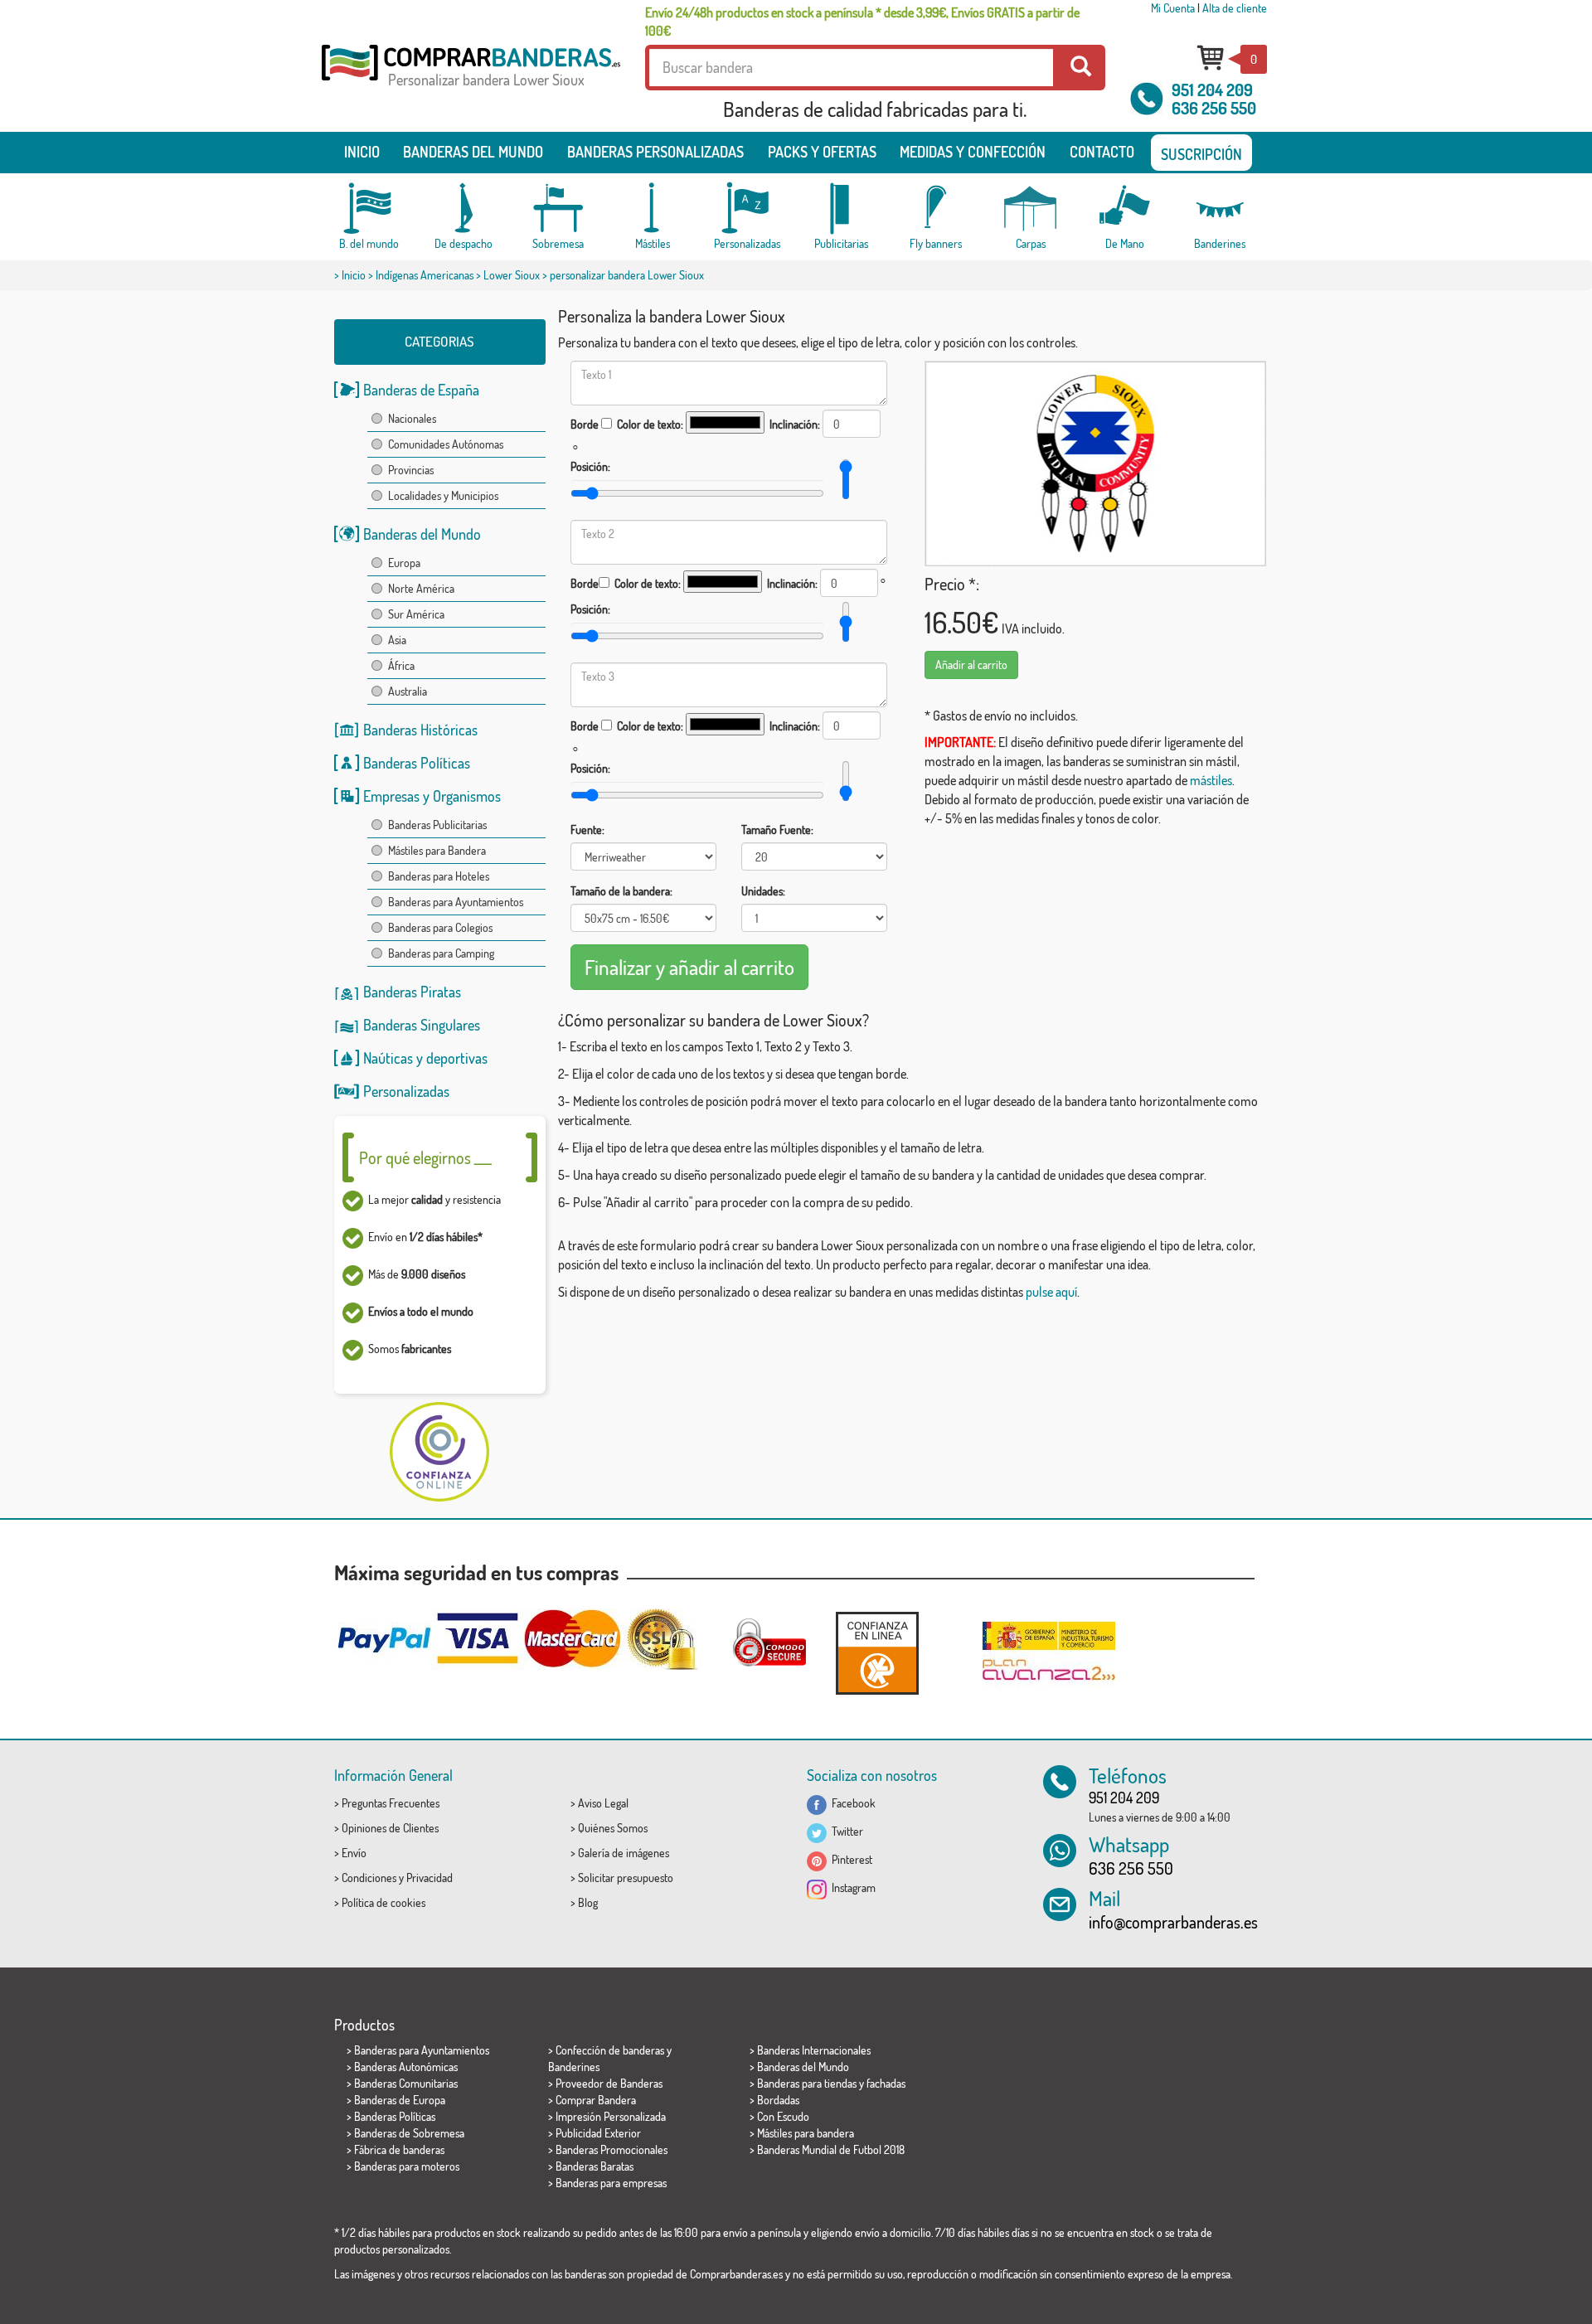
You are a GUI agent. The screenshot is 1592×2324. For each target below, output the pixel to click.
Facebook (851, 1803)
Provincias (411, 470)
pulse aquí (1051, 1292)
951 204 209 (1212, 90)
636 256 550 (1214, 108)
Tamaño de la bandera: (621, 891)
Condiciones (369, 1878)
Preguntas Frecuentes (391, 1803)
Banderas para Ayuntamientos (456, 902)
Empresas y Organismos (432, 796)
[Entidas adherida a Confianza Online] (877, 1653)
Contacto (1102, 152)
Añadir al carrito (971, 665)
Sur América (416, 614)
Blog (588, 1902)
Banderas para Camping (441, 953)
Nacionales (412, 418)
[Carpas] (1031, 209)
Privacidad (430, 1878)
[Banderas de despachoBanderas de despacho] (464, 209)
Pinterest (849, 1859)
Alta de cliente (1235, 8)
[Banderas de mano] (1125, 209)
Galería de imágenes (624, 1853)
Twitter (845, 1831)
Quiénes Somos (613, 1828)
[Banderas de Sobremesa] (558, 209)
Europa (404, 563)
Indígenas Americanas (425, 275)
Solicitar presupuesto (626, 1878)
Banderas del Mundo (422, 534)
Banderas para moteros (407, 2166)
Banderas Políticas (417, 763)
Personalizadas (406, 1091)
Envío (354, 1853)
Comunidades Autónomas (446, 444)
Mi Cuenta (1173, 8)
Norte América (421, 588)
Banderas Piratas (412, 992)
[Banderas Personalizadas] (747, 209)
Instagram (851, 1887)
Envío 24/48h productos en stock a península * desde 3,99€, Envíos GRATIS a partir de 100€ (862, 22)
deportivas (457, 1058)
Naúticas (388, 1058)
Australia (408, 691)
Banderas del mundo (473, 152)
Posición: (590, 466)
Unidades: (763, 891)
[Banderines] (1220, 209)
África (401, 665)
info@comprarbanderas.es (1173, 1922)
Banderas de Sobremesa (409, 2133)
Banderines (574, 2067)
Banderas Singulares (422, 1025)
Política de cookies (383, 1902)
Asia (397, 640)
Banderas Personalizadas (655, 152)
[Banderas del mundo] (369, 209)
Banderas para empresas (611, 2183)
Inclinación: (795, 424)
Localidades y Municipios (443, 495)
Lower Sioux (512, 275)
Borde (585, 424)
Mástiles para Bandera (437, 850)
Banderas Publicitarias (437, 825)
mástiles (1211, 780)
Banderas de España (421, 390)
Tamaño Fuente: (777, 830)
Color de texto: (650, 424)
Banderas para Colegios (440, 927)
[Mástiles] (653, 209)
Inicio (362, 152)
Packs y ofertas (822, 152)
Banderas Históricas (420, 730)
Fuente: (587, 830)
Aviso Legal (603, 1803)
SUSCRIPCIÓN (1201, 154)
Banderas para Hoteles (439, 876)
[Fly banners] (936, 209)
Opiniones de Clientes (390, 1828)
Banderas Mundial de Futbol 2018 (831, 2149)
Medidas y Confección (973, 152)
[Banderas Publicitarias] (842, 209)
